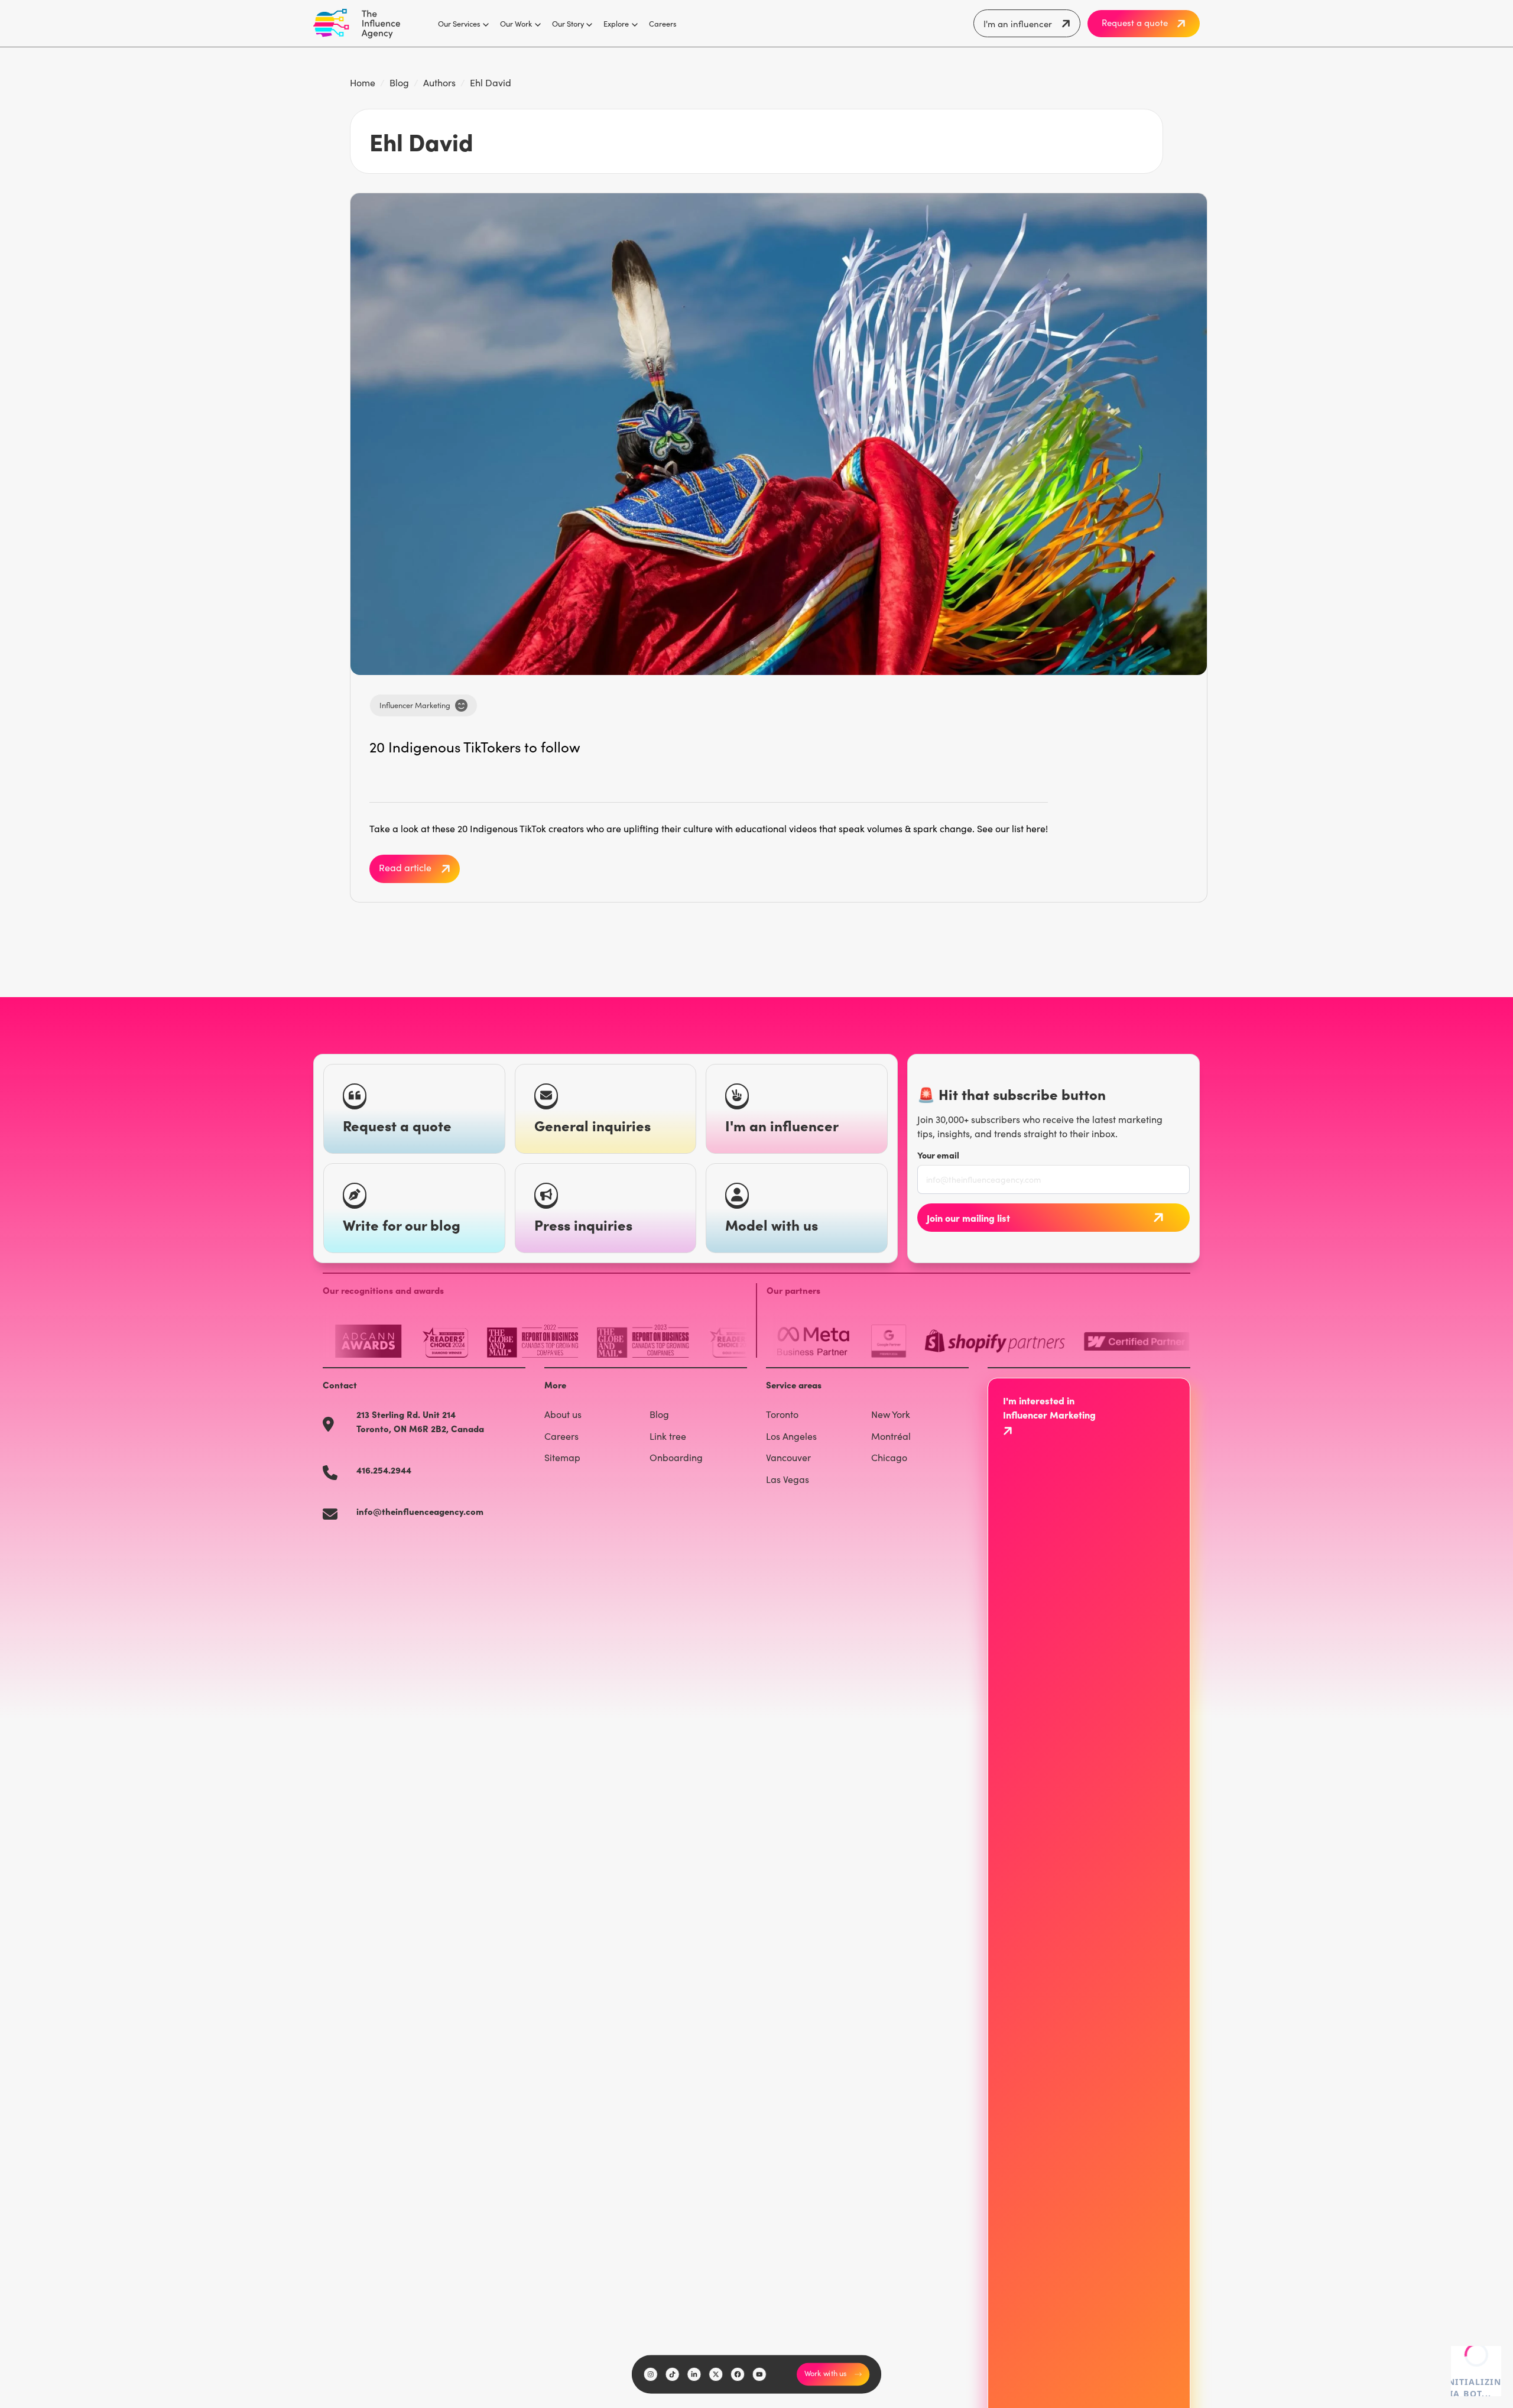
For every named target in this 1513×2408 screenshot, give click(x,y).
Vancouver (788, 1457)
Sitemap (562, 1457)
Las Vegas (788, 1479)
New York (891, 1414)
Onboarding (676, 1457)
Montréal (891, 1436)
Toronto (782, 1414)
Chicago (889, 1457)
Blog (399, 82)
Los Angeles (791, 1436)
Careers (663, 23)
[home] (357, 24)
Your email (938, 1155)
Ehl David (491, 82)
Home (363, 82)
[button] (460, 24)
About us (563, 1414)
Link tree (668, 1436)
